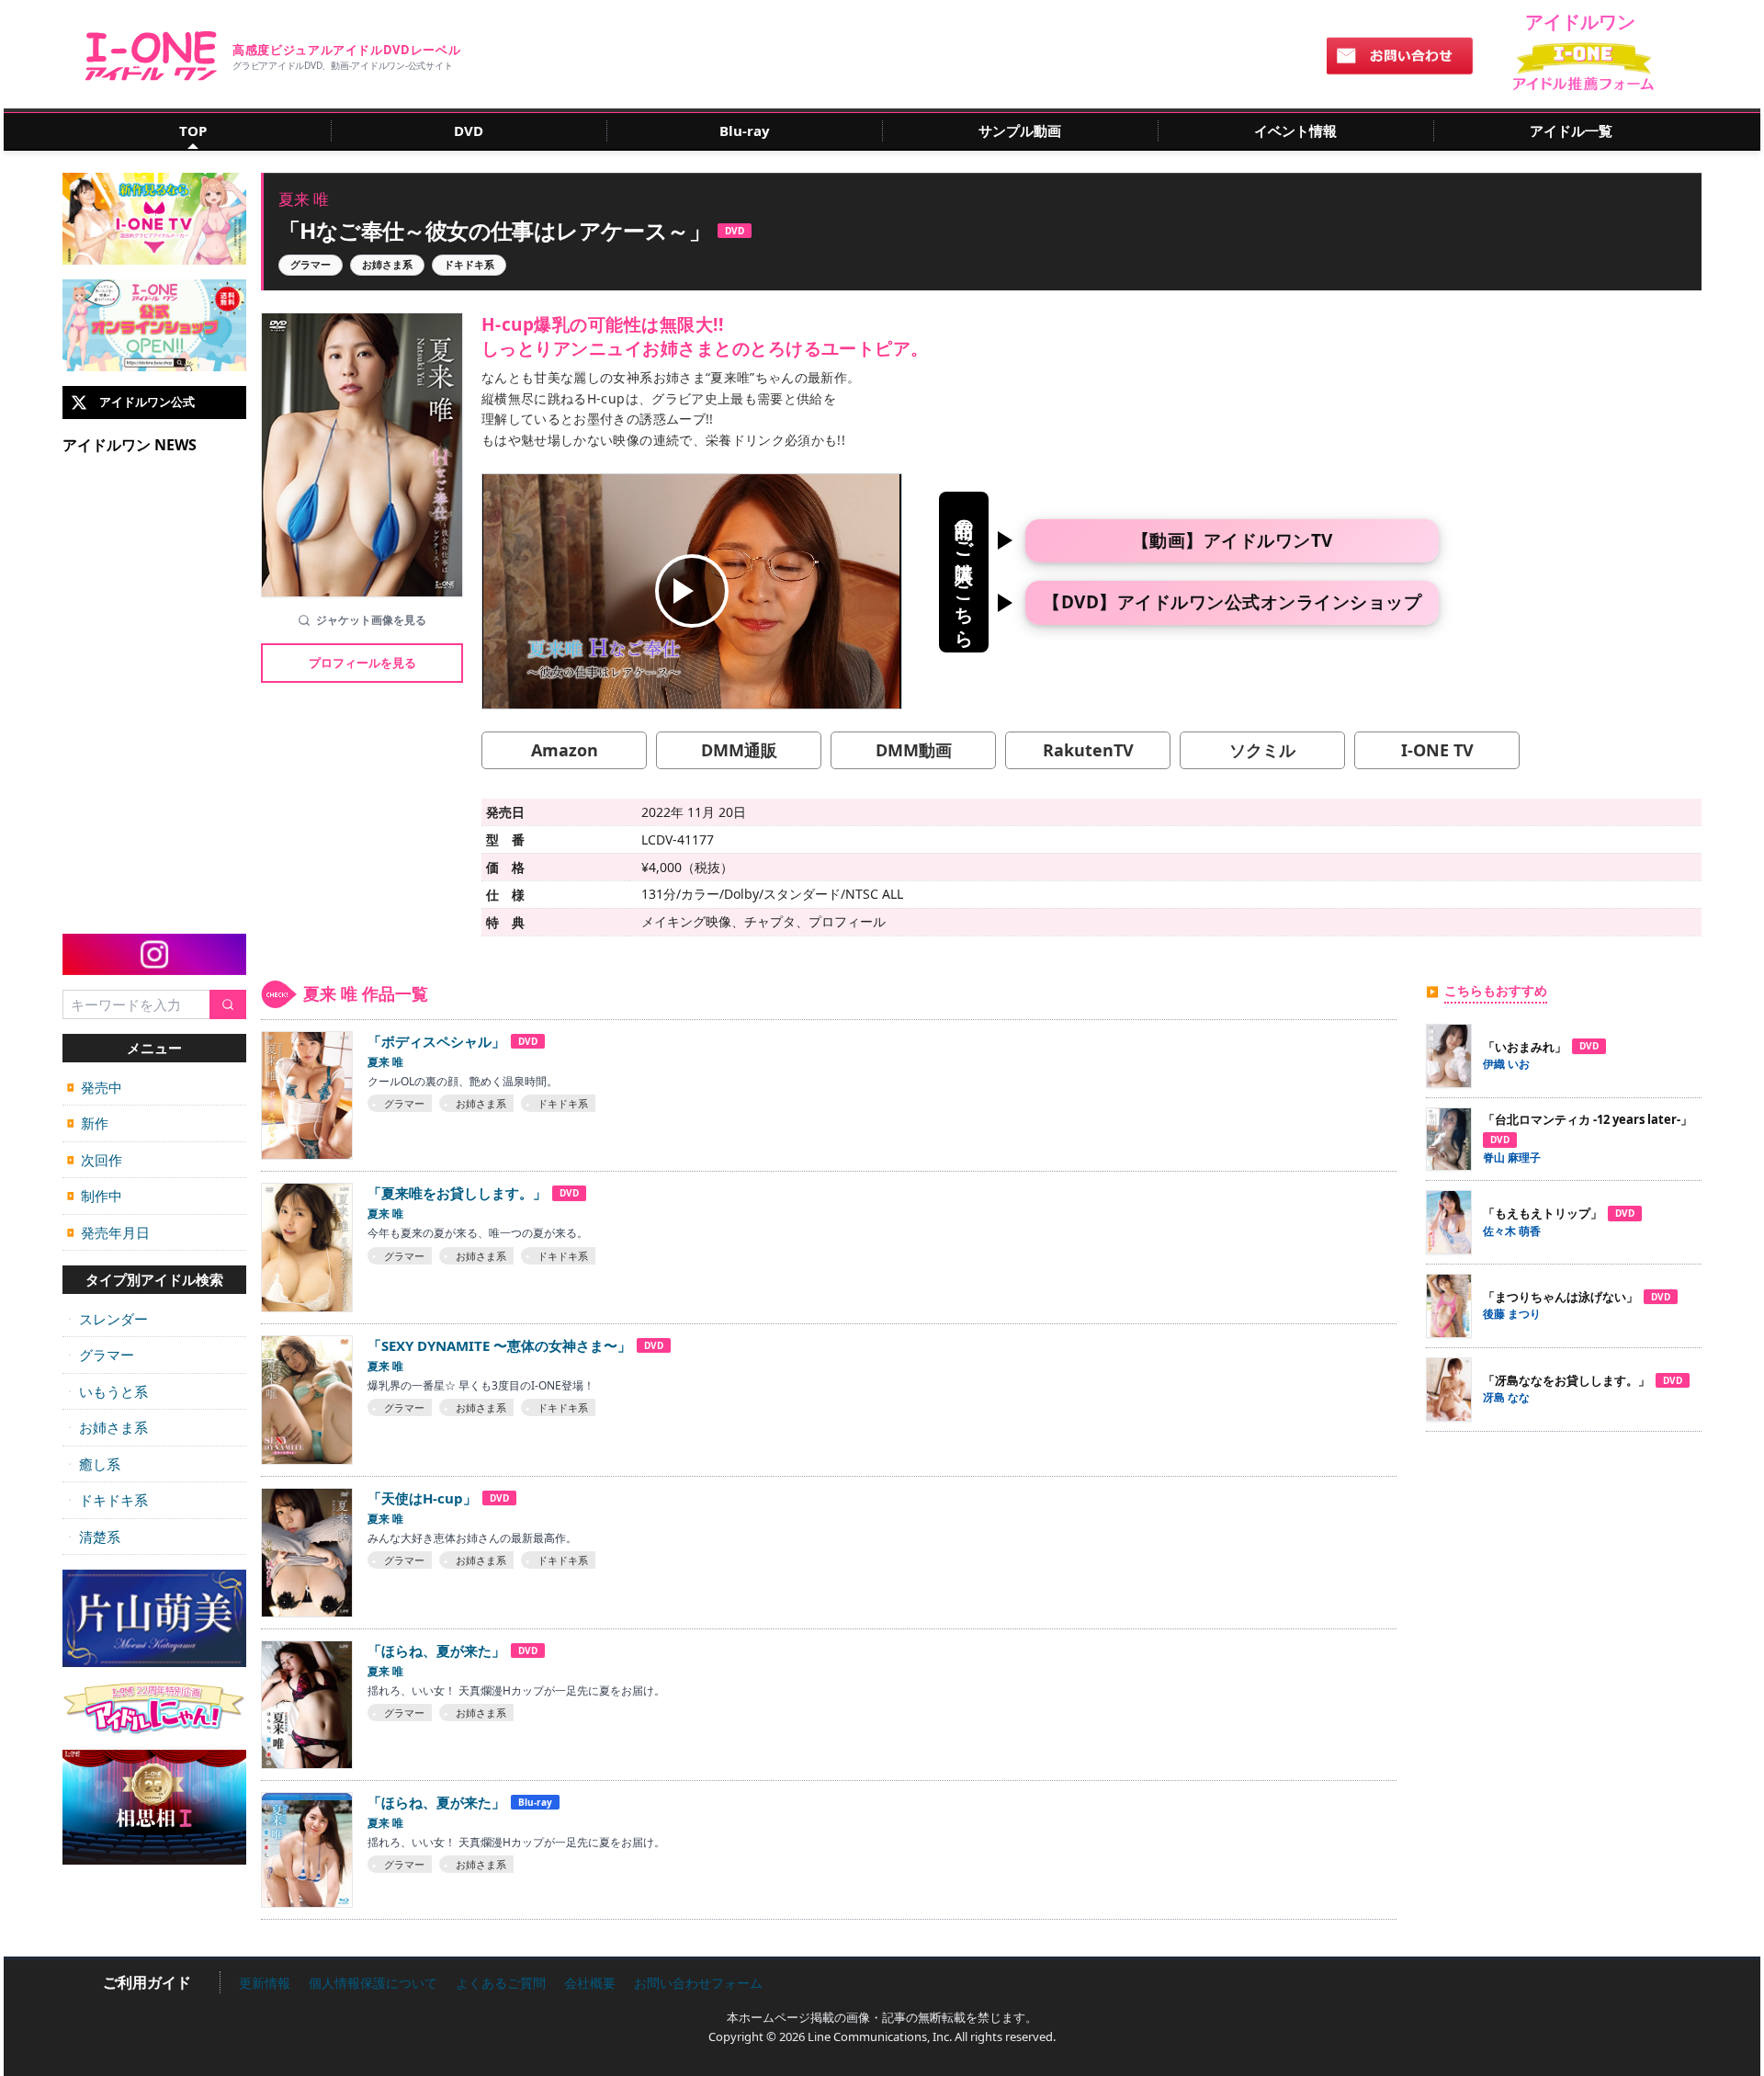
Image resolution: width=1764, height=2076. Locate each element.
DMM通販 (739, 750)
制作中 (95, 1196)
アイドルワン (151, 56)
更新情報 (265, 1983)
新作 (88, 1123)
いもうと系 (107, 1391)
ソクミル (1262, 750)
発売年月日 (108, 1232)
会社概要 (590, 1983)
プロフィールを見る (362, 663)
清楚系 (94, 1537)
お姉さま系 (107, 1427)
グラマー (101, 1355)
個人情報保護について (373, 1983)
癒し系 (94, 1464)
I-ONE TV (1437, 750)
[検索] (228, 1005)
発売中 (95, 1087)
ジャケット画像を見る (371, 620)
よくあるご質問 (501, 1983)
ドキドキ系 (107, 1500)
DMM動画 (914, 750)
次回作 (95, 1160)
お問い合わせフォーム (698, 1983)
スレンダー (107, 1319)
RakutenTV (1088, 750)
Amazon (565, 750)
